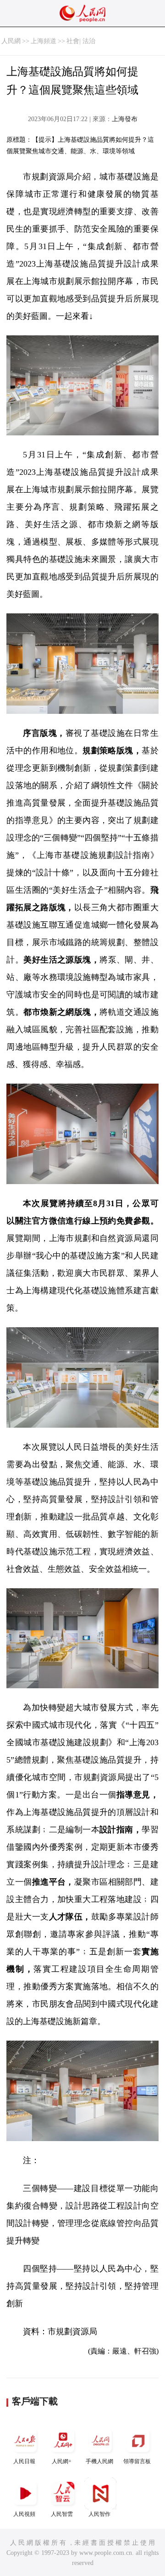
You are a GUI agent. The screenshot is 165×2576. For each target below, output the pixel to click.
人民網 (11, 41)
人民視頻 (24, 2514)
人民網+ (62, 2461)
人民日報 (24, 2461)
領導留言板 (137, 2461)
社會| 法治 (81, 41)
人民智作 (99, 2514)
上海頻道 (44, 41)
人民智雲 (62, 2514)
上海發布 (125, 119)
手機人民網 (99, 2461)
